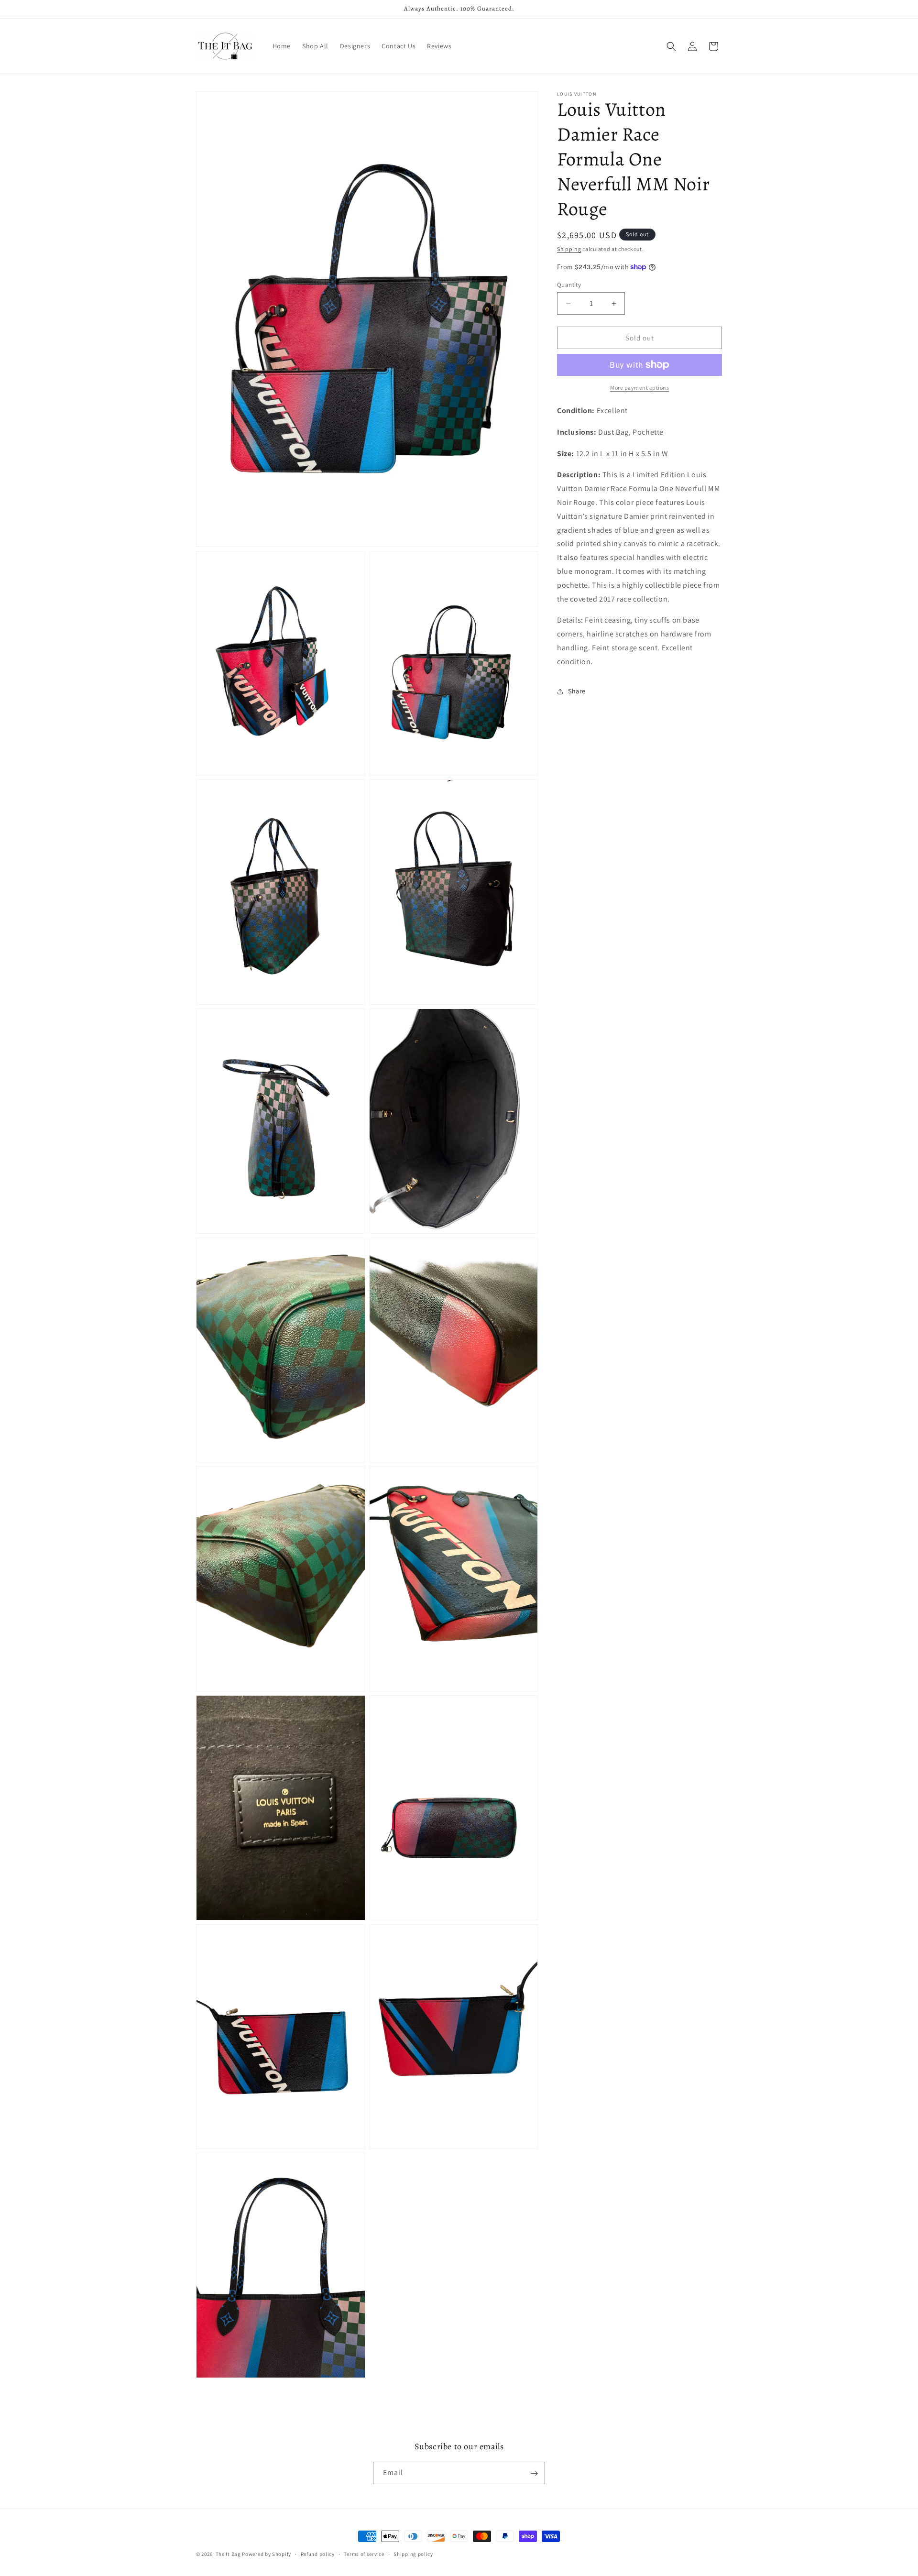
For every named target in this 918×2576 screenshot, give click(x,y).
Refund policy (318, 2554)
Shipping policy (413, 2554)
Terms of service (364, 2554)
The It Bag (228, 2554)
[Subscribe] (534, 2473)
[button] (671, 46)
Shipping (569, 249)
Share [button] (577, 691)
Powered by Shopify (267, 2554)
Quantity (569, 285)
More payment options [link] (639, 388)
